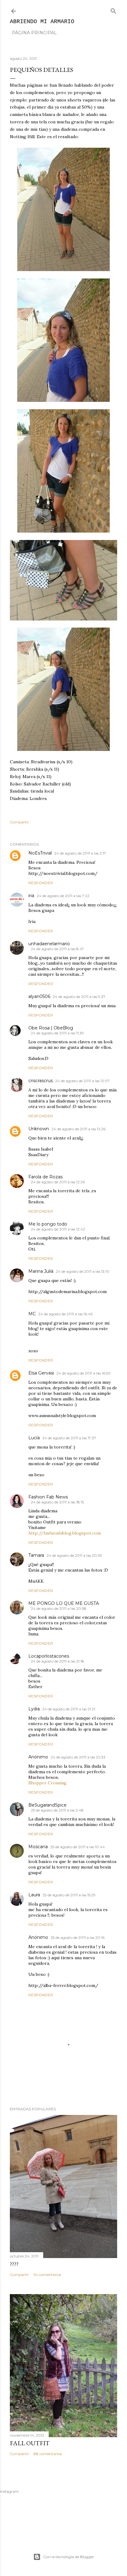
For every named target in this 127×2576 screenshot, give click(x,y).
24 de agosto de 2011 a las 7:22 (63, 896)
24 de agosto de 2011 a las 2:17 (80, 853)
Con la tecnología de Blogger (69, 2557)
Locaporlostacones (49, 1656)
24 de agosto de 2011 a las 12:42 (58, 1229)
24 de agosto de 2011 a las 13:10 (83, 1271)
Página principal (34, 33)
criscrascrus (41, 1081)
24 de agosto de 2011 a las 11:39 (57, 1033)
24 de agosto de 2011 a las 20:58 (59, 1608)
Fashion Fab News (48, 1497)
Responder (41, 883)
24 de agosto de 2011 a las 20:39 (74, 1555)
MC (32, 1314)
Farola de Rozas (45, 1177)
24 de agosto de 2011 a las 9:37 (79, 997)
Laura (34, 1895)
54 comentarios (47, 2275)
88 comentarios (48, 2454)
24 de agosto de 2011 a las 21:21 (69, 1709)
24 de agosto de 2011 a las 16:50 (84, 1373)
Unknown (39, 1129)
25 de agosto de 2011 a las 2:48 (57, 1810)
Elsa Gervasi (41, 1373)
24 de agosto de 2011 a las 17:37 (69, 1438)
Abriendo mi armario (42, 22)
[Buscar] (113, 10)
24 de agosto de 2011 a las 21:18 (57, 1661)
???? (14, 2264)
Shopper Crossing (47, 1783)
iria (31, 896)
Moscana (38, 1847)
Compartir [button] (19, 822)
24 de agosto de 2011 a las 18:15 (57, 1502)
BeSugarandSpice (47, 1805)
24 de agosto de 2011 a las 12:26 (78, 1129)
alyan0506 (39, 996)
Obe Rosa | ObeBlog (51, 1028)
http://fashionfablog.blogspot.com (65, 1533)
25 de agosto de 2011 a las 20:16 (78, 1937)
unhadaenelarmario (49, 944)
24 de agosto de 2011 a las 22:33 (78, 1757)
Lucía (34, 1438)
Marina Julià (41, 1271)
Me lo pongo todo (48, 1224)
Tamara (36, 1555)
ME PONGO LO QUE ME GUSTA (64, 1603)
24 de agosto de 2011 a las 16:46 (65, 1314)
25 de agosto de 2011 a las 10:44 (78, 1847)
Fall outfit (30, 2443)
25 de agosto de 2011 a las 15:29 (69, 1895)
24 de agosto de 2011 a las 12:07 (82, 1081)
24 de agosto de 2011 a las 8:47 (57, 949)
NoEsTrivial (40, 853)
